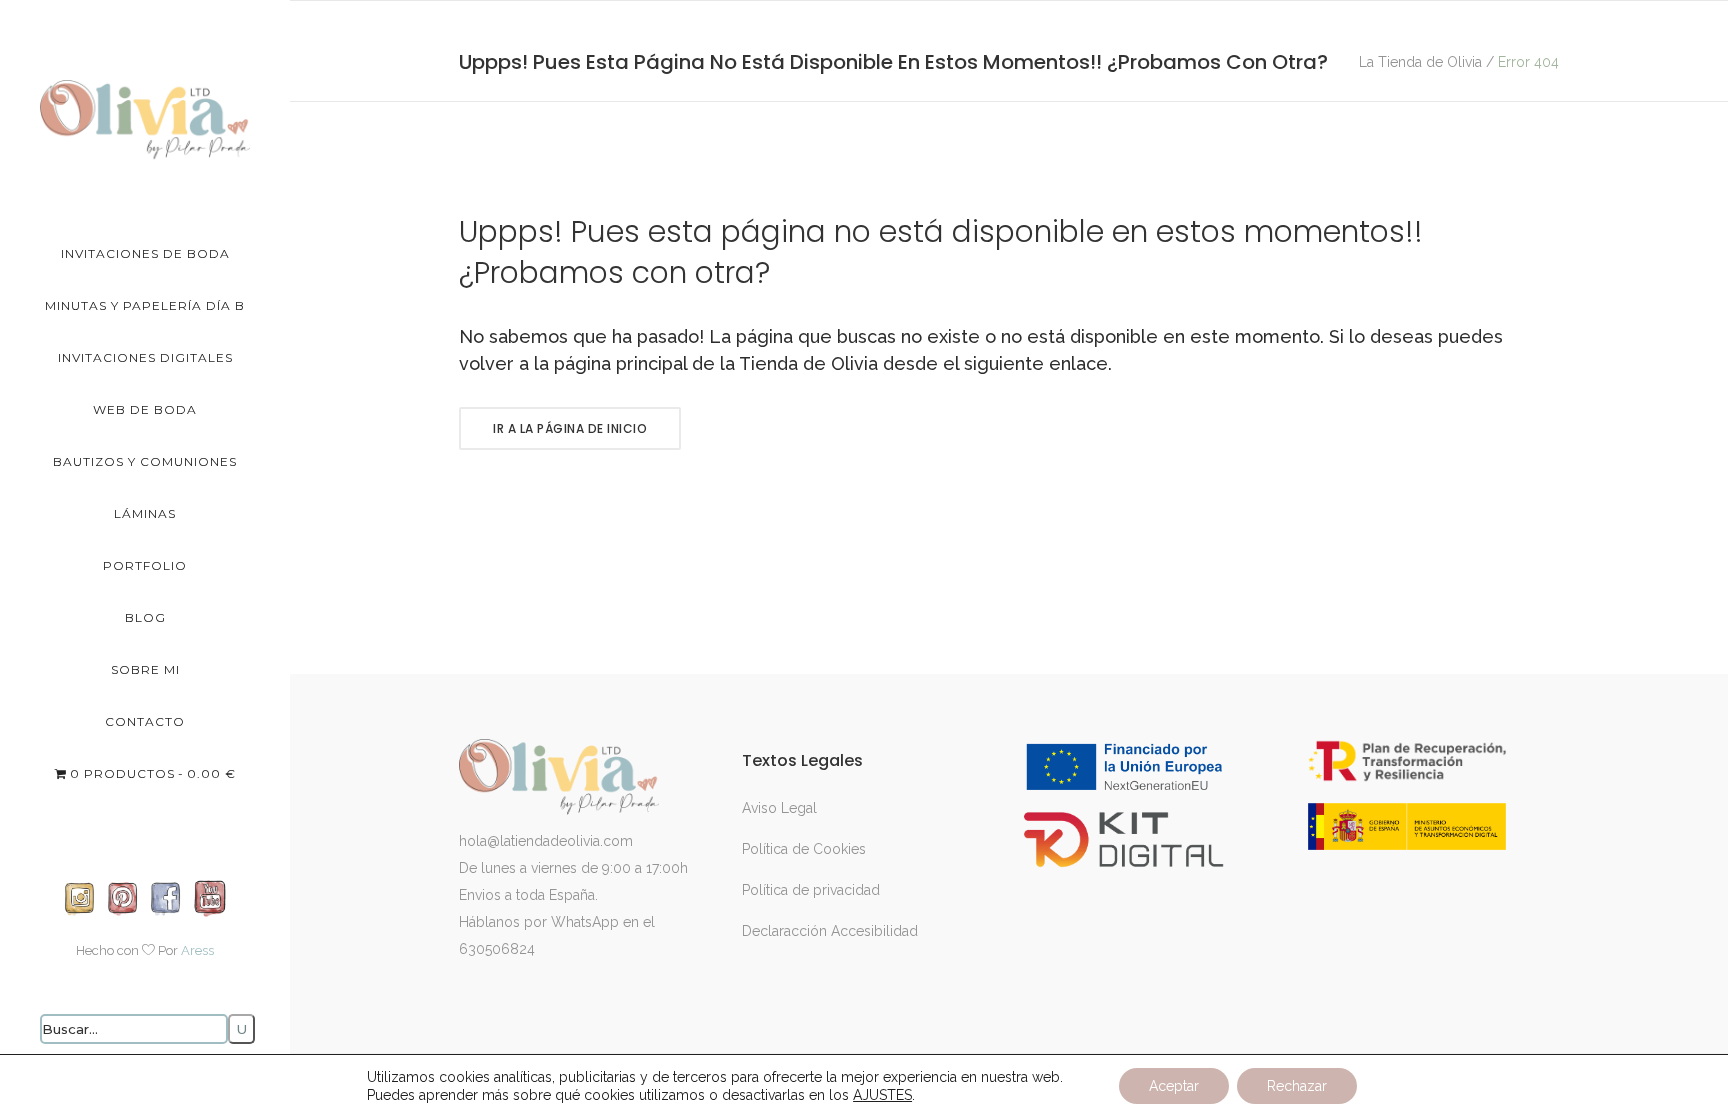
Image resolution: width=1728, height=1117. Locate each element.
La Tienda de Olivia (1420, 62)
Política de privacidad (811, 890)
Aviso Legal (779, 808)
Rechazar (1297, 1086)
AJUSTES (882, 1095)
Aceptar (1174, 1086)
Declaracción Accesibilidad (830, 931)
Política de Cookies (804, 849)
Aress (197, 950)
